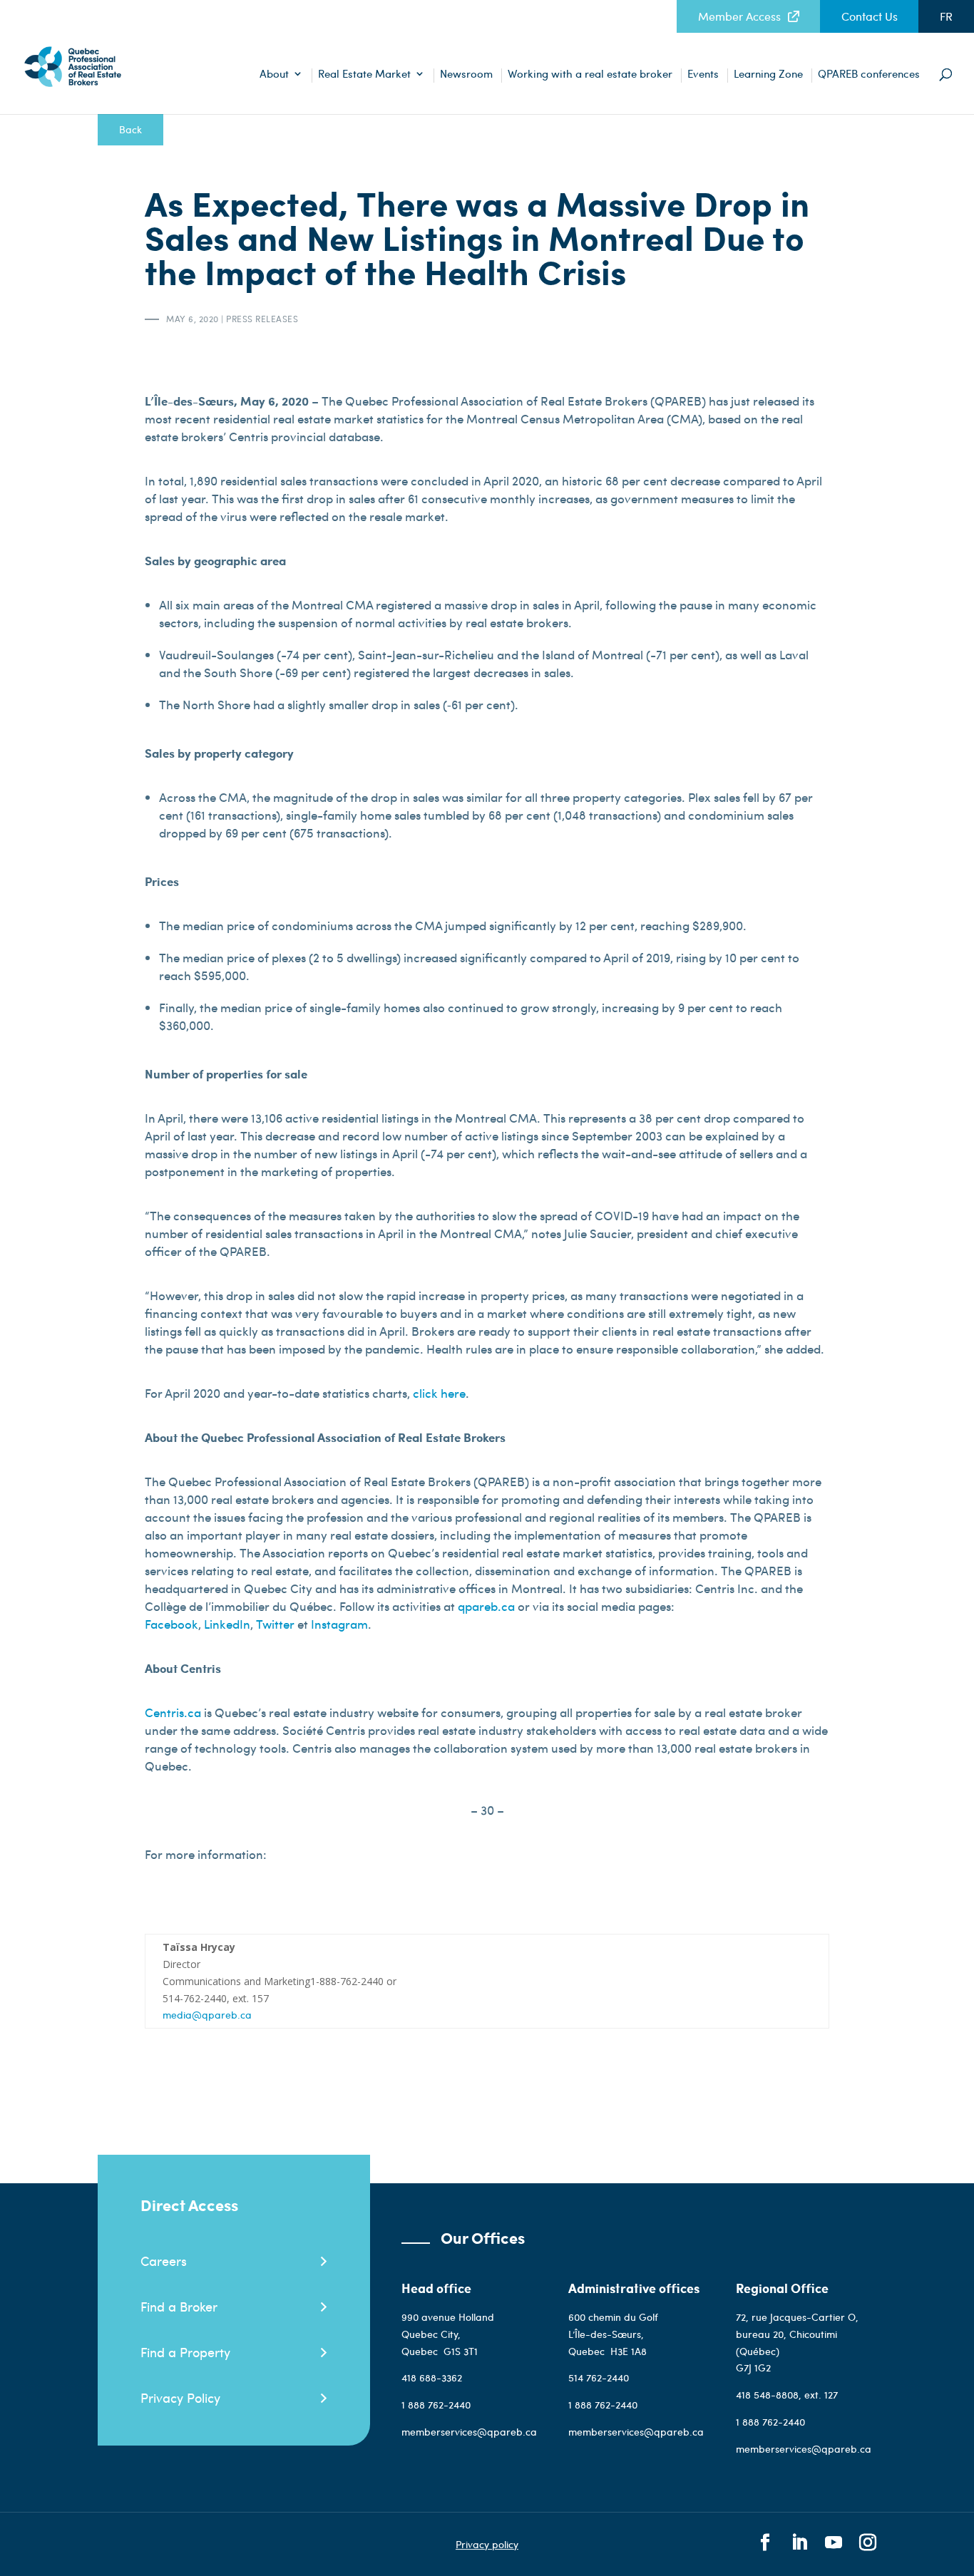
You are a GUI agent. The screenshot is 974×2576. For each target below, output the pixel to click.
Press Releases (262, 319)
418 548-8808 (767, 2395)
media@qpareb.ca (207, 2015)
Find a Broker (179, 2306)
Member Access (739, 16)
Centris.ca (173, 1712)
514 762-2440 (600, 2377)
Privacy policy (487, 2544)
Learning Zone (768, 74)
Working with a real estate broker (590, 74)
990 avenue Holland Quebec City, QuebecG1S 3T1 (448, 2334)
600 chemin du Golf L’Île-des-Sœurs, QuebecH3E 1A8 (613, 2334)
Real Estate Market (364, 74)
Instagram (339, 1624)
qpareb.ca (486, 1606)
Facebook (171, 1624)
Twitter (275, 1624)
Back (130, 129)
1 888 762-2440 (436, 2405)
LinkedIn (227, 1624)
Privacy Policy (180, 2397)
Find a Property (185, 2352)
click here (439, 1393)
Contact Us (870, 16)
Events (703, 74)
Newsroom (466, 74)
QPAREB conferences (869, 74)
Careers (164, 2261)
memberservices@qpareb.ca (469, 2432)
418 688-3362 (432, 2377)
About (274, 74)
